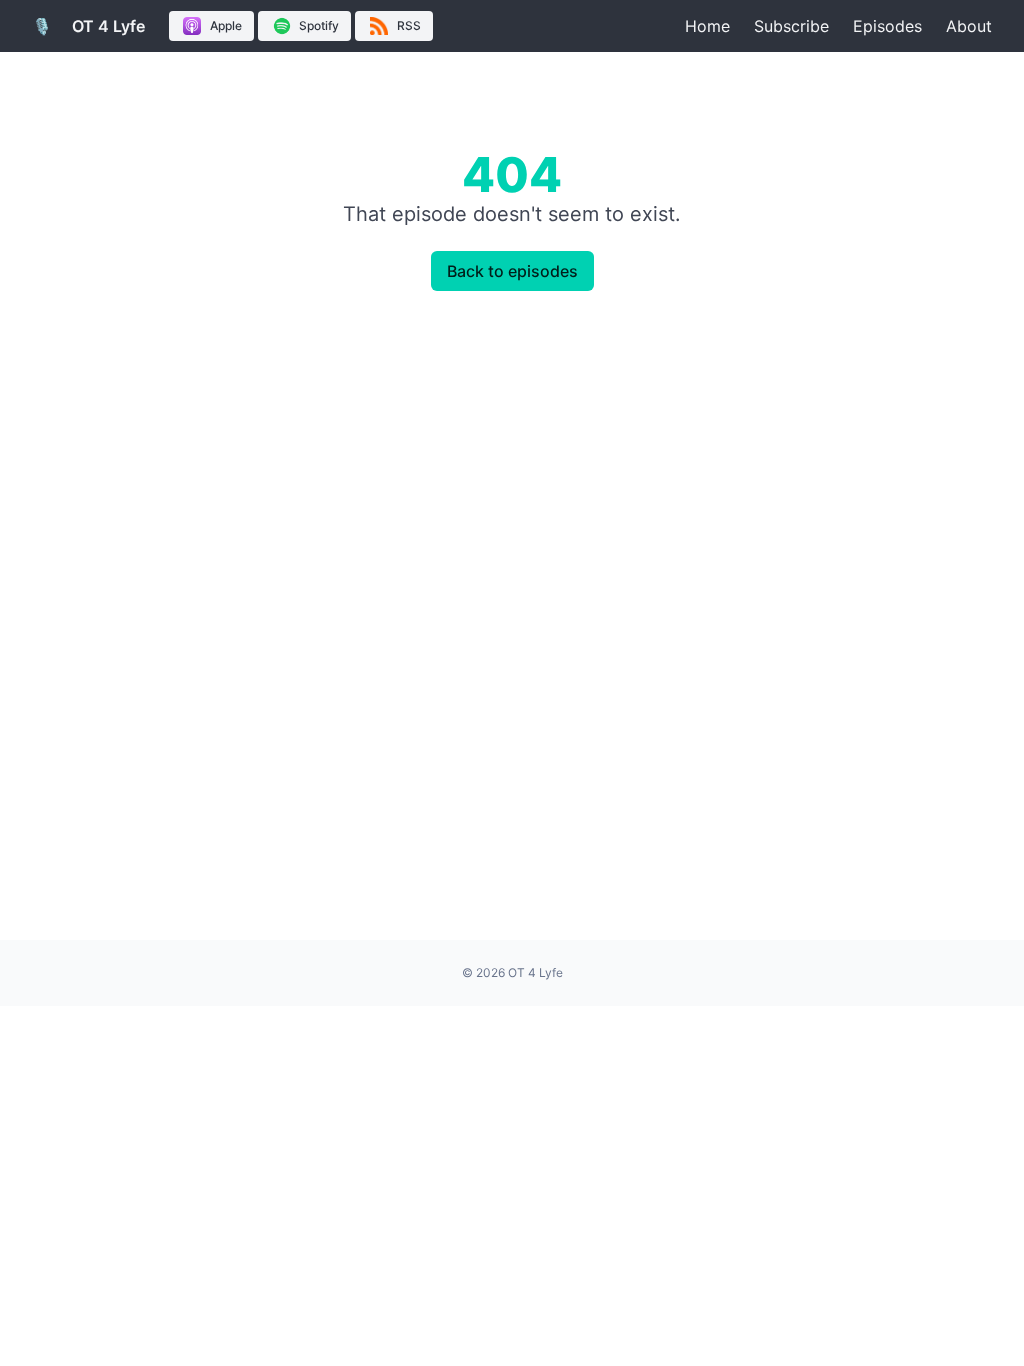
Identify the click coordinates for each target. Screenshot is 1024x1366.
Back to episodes (512, 271)
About (969, 26)
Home (707, 26)
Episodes (887, 26)
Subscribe (791, 26)
